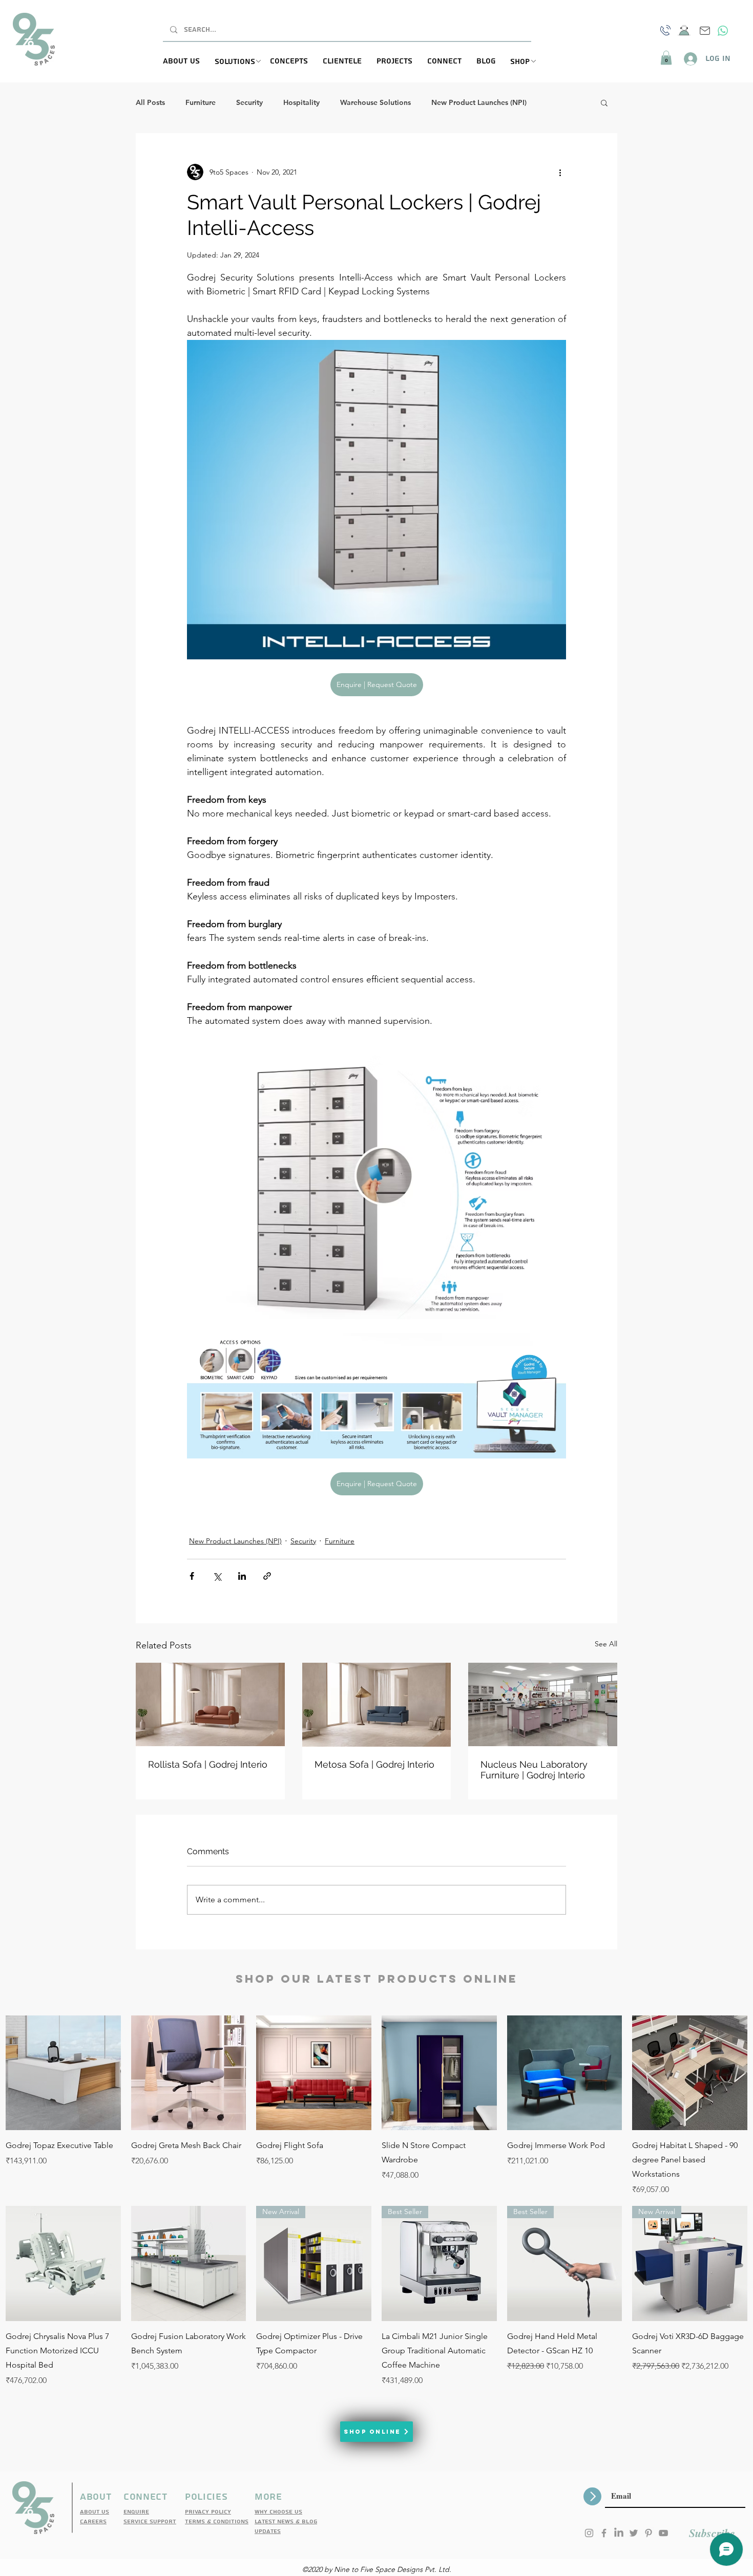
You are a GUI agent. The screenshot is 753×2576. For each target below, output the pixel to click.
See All (606, 1644)
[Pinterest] (649, 2533)
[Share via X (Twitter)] (217, 1576)
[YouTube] (663, 2533)
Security (249, 103)
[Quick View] (63, 2073)
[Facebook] (604, 2533)
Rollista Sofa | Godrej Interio (208, 1764)
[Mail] (705, 31)
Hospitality (301, 103)
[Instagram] (589, 2533)
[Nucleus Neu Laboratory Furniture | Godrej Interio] (543, 1704)
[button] (242, 62)
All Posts (150, 103)
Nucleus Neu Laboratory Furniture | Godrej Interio (534, 1770)
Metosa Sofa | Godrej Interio (374, 1764)
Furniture (201, 103)
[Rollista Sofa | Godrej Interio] (210, 1704)
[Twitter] (634, 2533)
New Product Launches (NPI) (479, 103)
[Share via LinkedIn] (242, 1576)
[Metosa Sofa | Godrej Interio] (377, 1705)
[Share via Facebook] (192, 1576)
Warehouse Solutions (375, 103)
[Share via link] (267, 1576)
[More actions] (560, 172)
